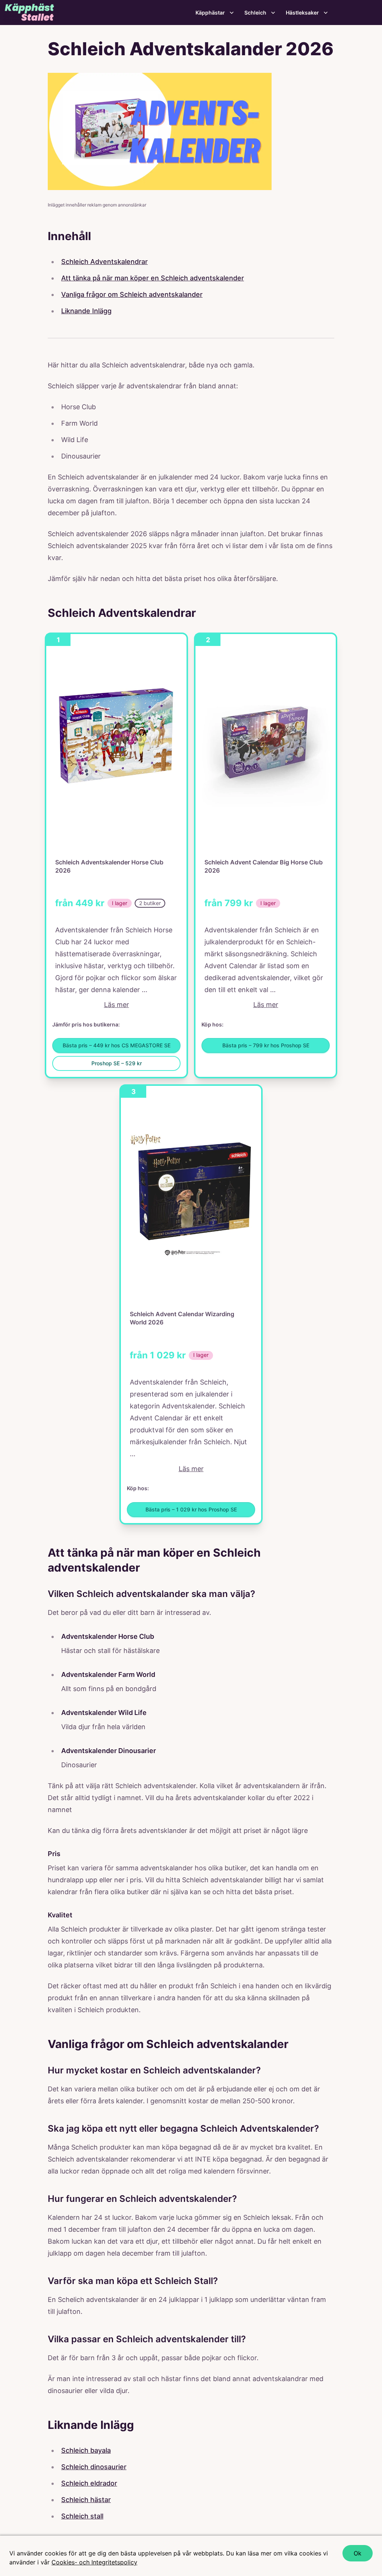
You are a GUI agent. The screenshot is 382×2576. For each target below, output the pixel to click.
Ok (358, 2553)
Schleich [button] (255, 13)
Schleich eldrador (89, 2483)
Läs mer (117, 1005)
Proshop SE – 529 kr (117, 1063)
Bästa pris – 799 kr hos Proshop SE (266, 1045)
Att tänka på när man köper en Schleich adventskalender (153, 278)
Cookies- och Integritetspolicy (94, 2562)
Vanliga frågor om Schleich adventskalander (132, 294)
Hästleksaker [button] (302, 13)
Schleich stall (82, 2516)
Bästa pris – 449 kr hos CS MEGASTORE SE (117, 1045)
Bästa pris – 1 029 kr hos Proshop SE (191, 1509)
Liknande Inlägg (86, 311)
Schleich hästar (86, 2500)
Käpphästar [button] (210, 13)
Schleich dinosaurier (94, 2467)
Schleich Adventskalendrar (104, 262)
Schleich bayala (86, 2450)
